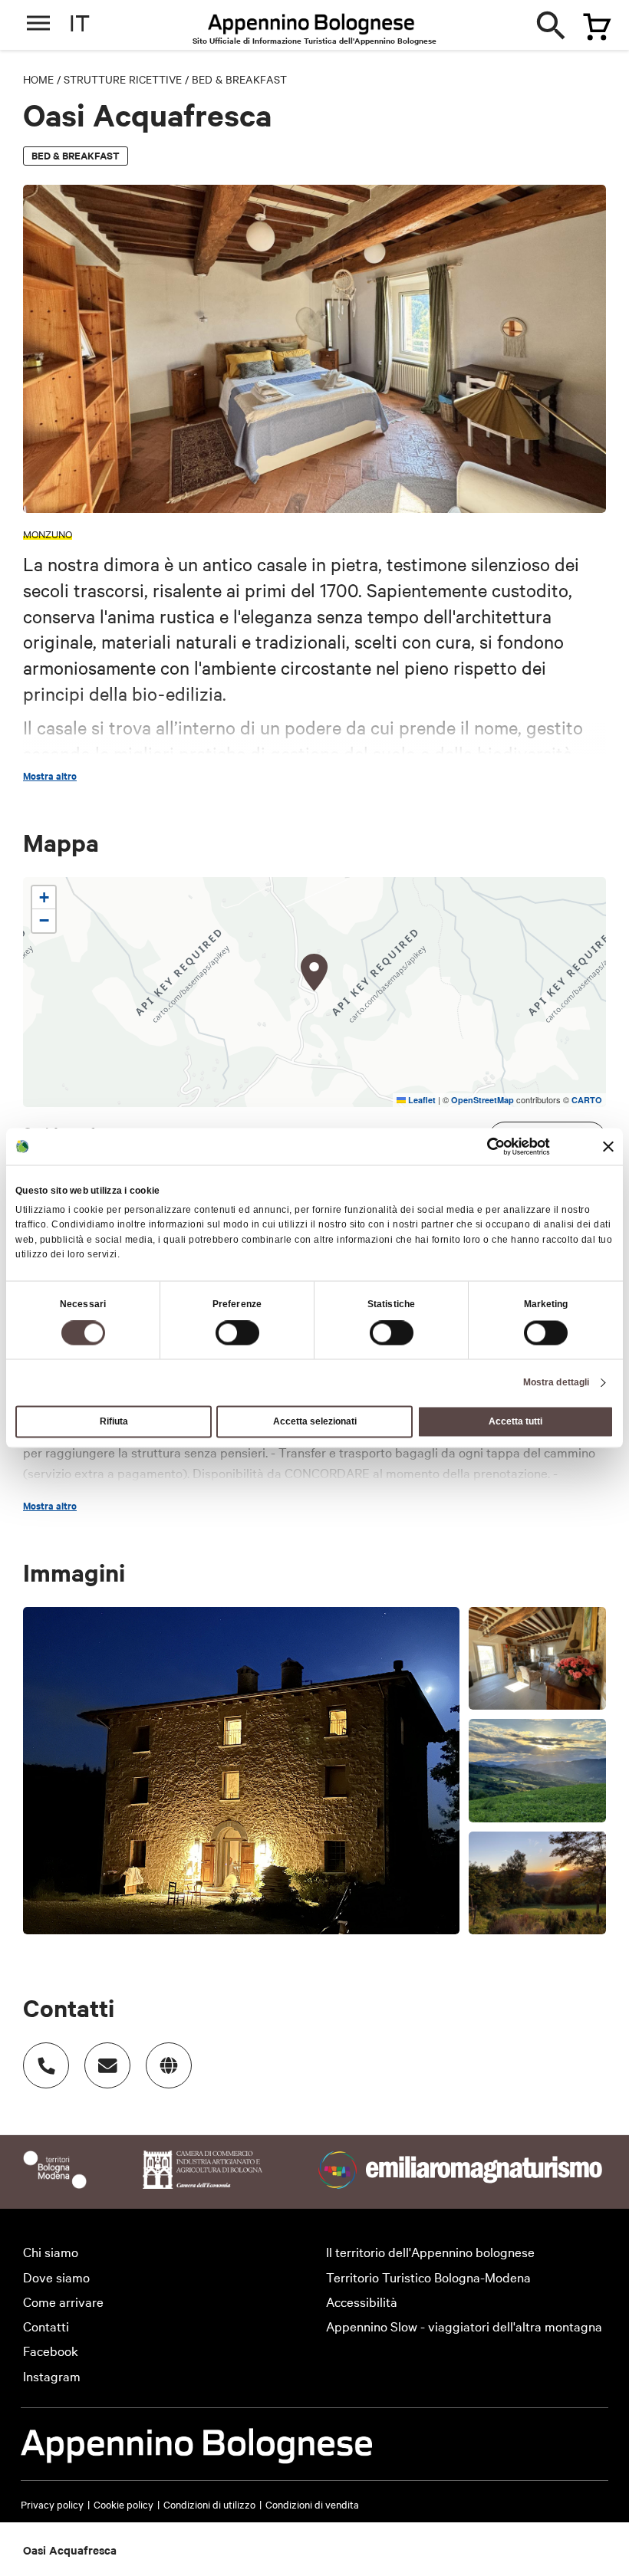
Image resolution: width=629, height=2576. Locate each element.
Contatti (46, 2326)
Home (38, 79)
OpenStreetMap (482, 1100)
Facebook (51, 2350)
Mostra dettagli (557, 1383)
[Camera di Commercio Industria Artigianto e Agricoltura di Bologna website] (203, 2183)
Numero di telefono (46, 2065)
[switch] (237, 1333)
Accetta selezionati (315, 1422)
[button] (314, 973)
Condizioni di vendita (312, 2504)
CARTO (587, 1100)
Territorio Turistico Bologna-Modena (428, 2277)
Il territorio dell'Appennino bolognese (430, 2251)
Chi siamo (51, 2251)
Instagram (52, 2376)
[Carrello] (590, 21)
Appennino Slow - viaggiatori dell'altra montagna (464, 2326)
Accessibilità (362, 2301)
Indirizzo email (107, 2065)
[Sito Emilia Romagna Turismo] (462, 2183)
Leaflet (421, 1100)
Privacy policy (52, 2504)
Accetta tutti (515, 1422)
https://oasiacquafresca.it (169, 2065)
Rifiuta (114, 1422)
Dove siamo (56, 2277)
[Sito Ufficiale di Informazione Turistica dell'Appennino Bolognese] (311, 25)
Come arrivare (63, 2301)
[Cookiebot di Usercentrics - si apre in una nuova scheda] (483, 1146)
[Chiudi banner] (608, 1146)
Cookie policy (123, 2504)
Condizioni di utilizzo (209, 2504)
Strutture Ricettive (123, 79)
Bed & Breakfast (239, 79)
